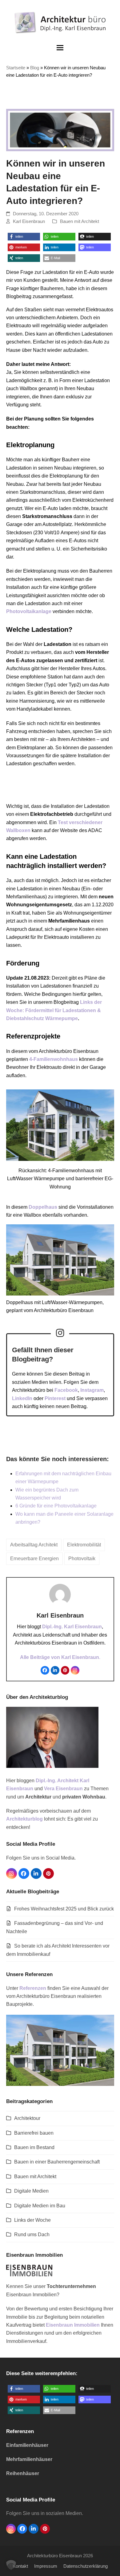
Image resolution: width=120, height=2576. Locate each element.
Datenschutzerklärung (86, 2566)
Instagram (92, 1390)
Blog (35, 68)
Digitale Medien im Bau (40, 2206)
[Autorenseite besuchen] (60, 1594)
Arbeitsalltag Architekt (34, 1545)
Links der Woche (32, 2220)
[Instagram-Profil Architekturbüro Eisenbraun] (60, 1333)
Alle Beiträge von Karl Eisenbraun (60, 1657)
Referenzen (33, 1988)
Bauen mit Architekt (80, 221)
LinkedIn (22, 1398)
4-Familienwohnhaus (54, 1059)
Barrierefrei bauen (34, 2133)
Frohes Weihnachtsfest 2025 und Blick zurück (64, 1909)
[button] (60, 48)
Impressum (46, 2566)
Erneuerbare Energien (34, 1559)
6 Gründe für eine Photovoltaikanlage (56, 1506)
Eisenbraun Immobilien (73, 2325)
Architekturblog (24, 1819)
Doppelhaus (43, 1207)
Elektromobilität (84, 1545)
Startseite (16, 68)
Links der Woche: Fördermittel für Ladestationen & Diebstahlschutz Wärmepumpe (54, 1010)
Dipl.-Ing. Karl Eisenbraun (72, 1627)
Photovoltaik (82, 1559)
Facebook (66, 1390)
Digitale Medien (31, 2191)
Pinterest (55, 1398)
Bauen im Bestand (34, 2147)
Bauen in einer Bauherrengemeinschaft (57, 2162)
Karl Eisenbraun (29, 221)
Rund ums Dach (32, 2234)
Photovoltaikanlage (29, 611)
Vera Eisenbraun (63, 1789)
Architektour (27, 2118)
